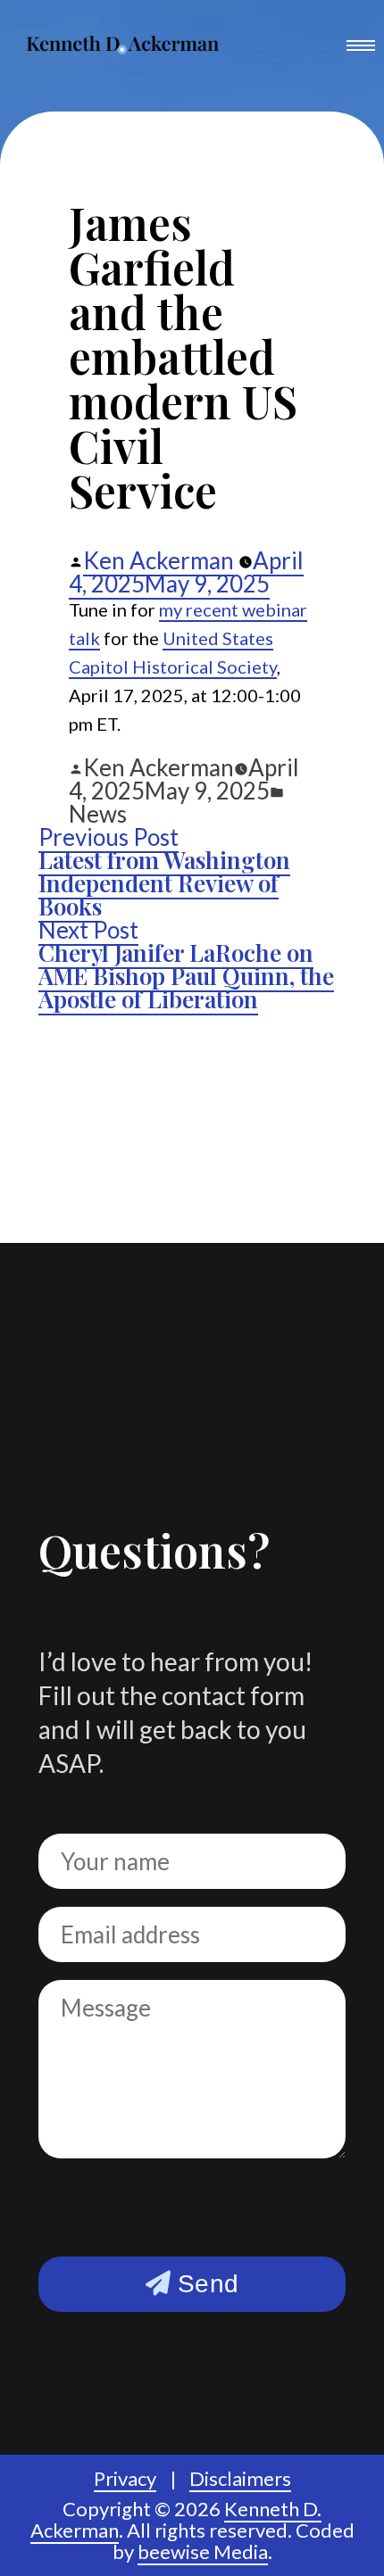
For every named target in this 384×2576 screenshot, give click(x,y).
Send (205, 2284)
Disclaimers (240, 2478)
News (98, 814)
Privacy (125, 2478)
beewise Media (203, 2551)
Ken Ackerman (159, 560)
